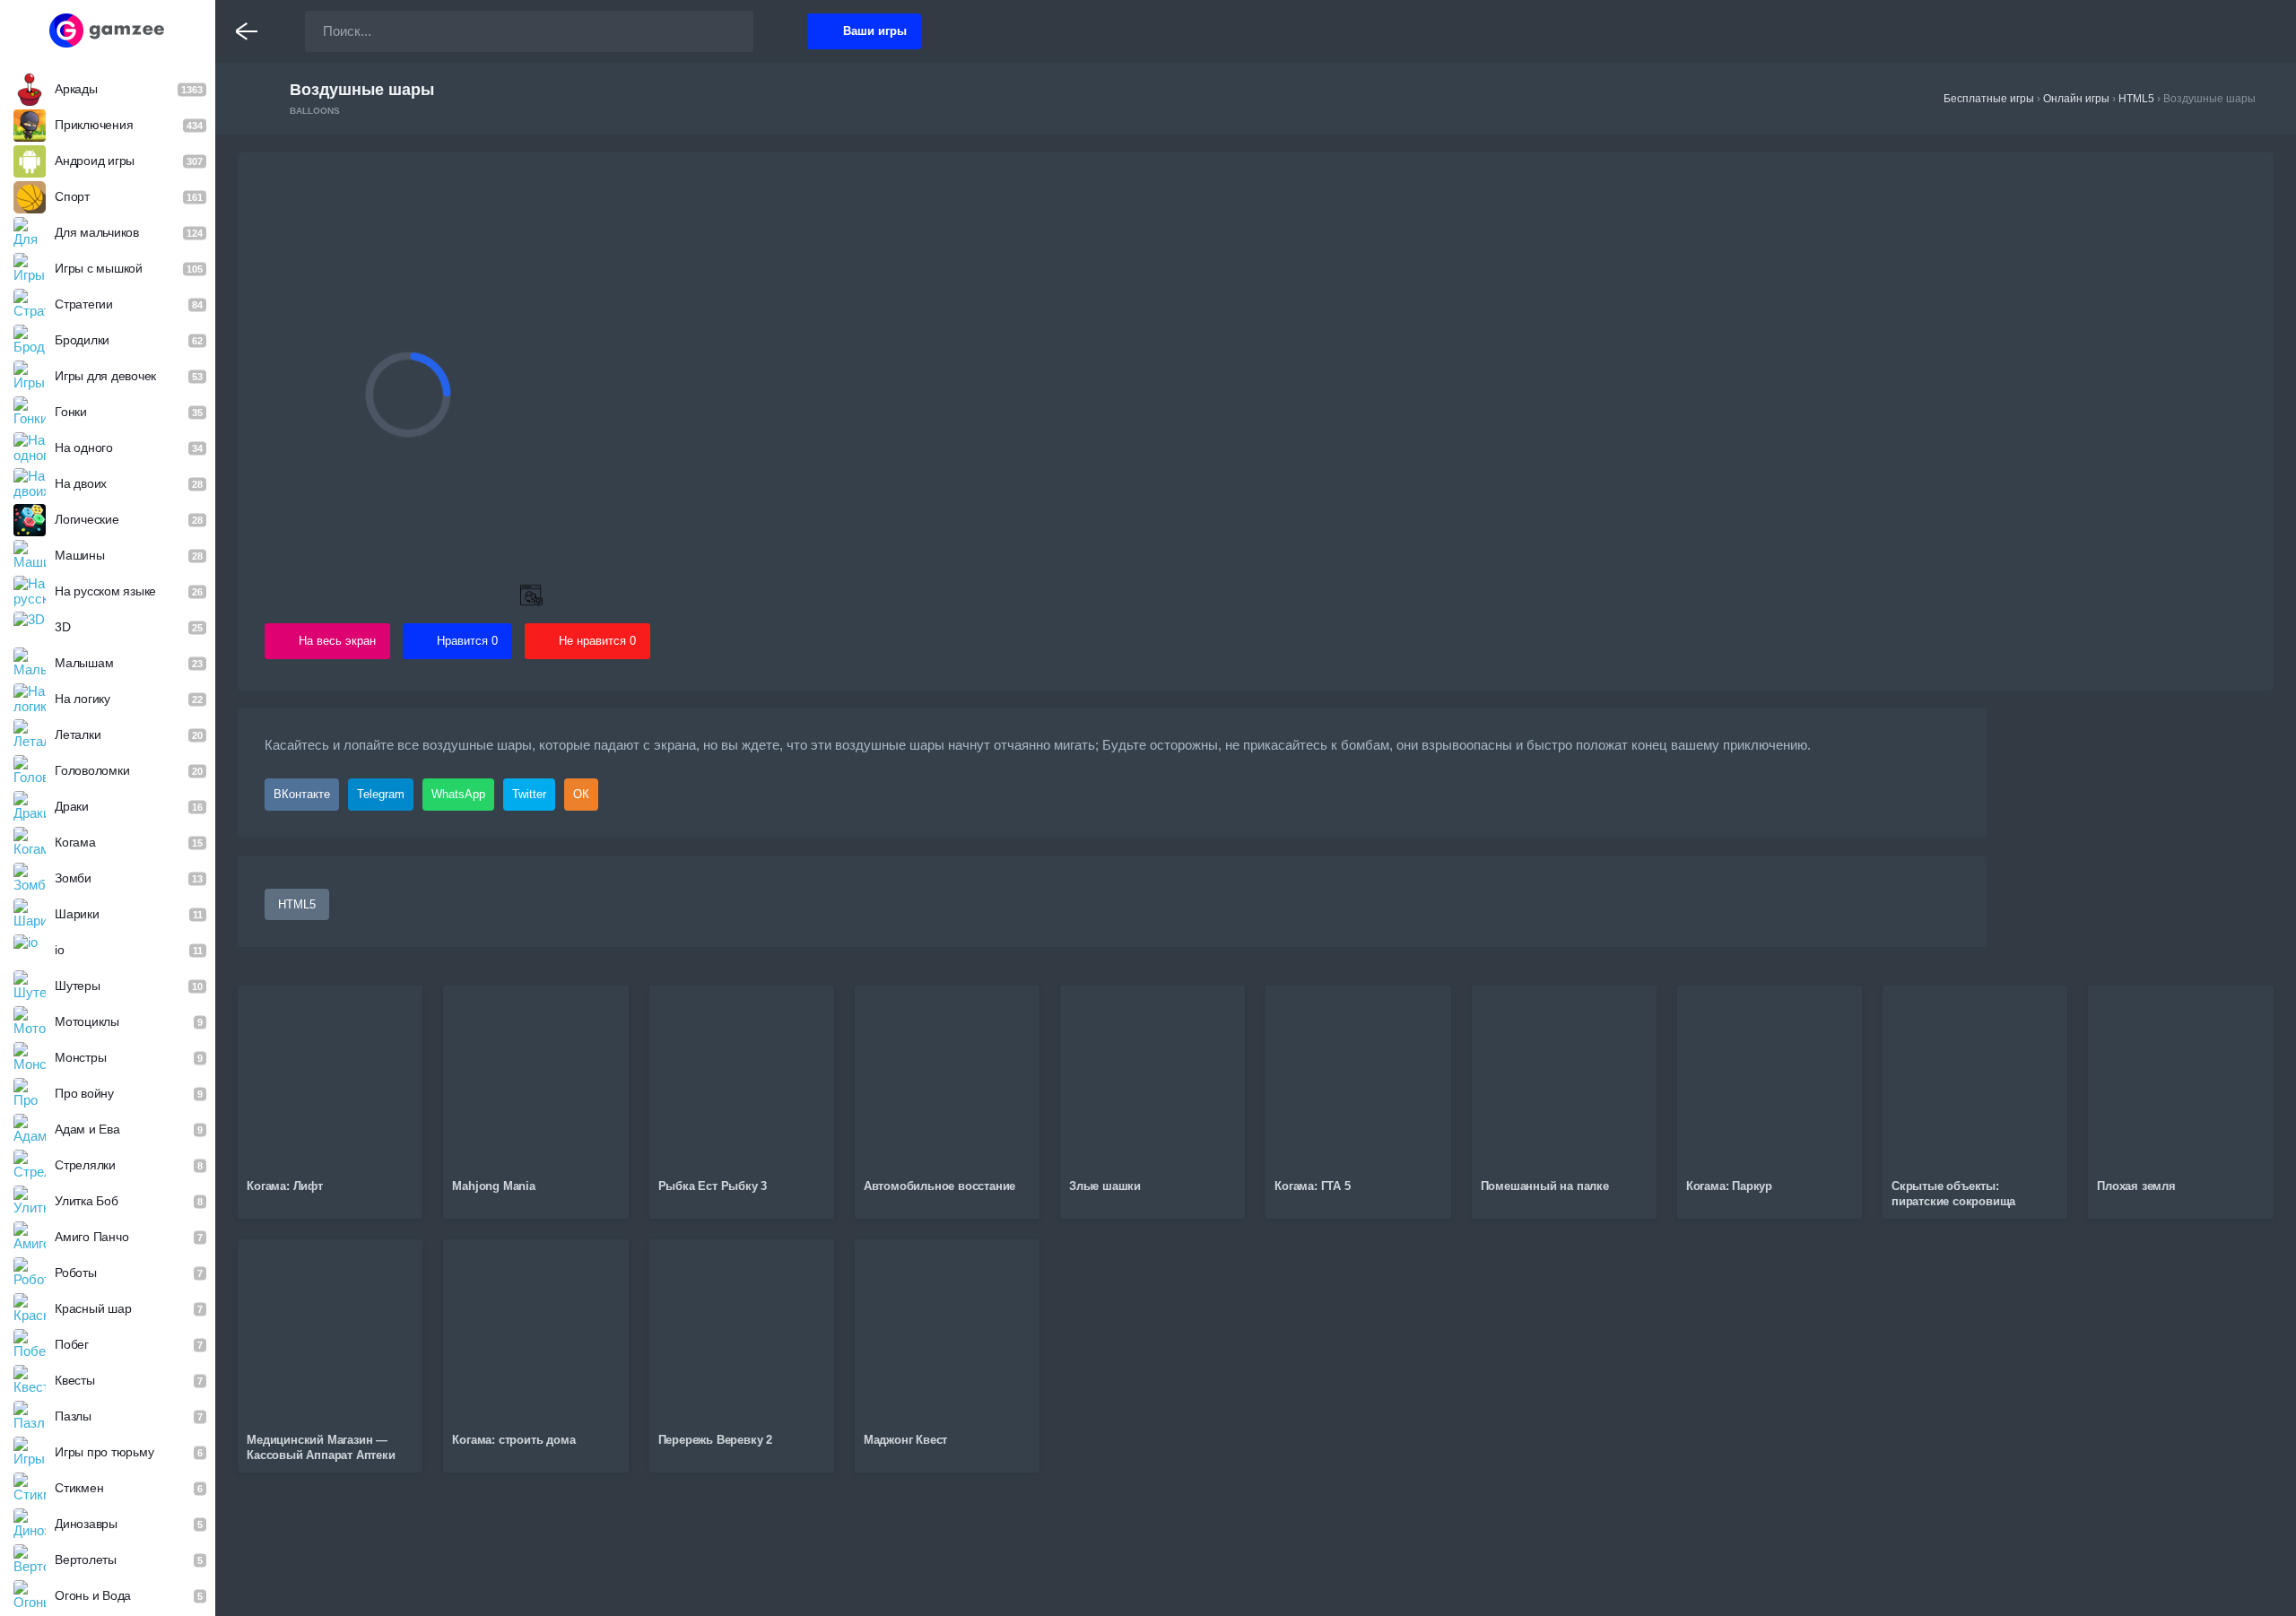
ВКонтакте (302, 794)
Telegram (381, 794)
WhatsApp (458, 794)
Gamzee (108, 30)
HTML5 (297, 904)
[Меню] (247, 31)
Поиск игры (722, 31)
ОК (581, 794)
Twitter (529, 794)
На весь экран (337, 641)
